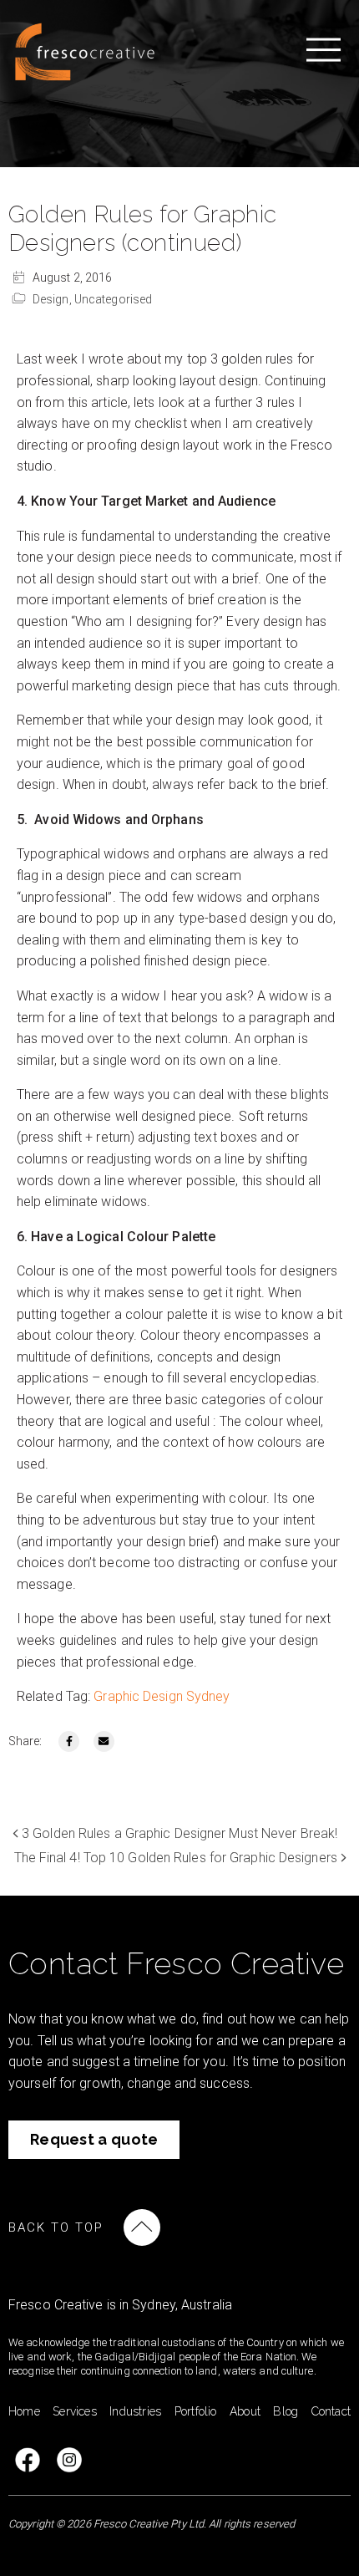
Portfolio (196, 2411)
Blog (286, 2411)
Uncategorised (113, 299)
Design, (53, 299)
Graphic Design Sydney (162, 1696)
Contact (331, 2411)
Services (75, 2411)
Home (24, 2411)
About (245, 2411)
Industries (135, 2411)
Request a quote (94, 2139)
